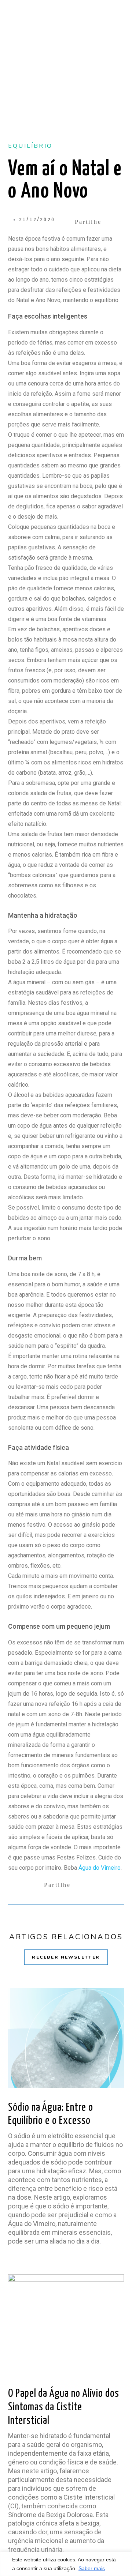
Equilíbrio (30, 146)
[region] (66, 2564)
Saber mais (92, 2568)
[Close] (124, 2567)
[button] (95, 222)
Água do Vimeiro (100, 1868)
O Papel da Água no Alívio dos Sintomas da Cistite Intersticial (64, 2407)
